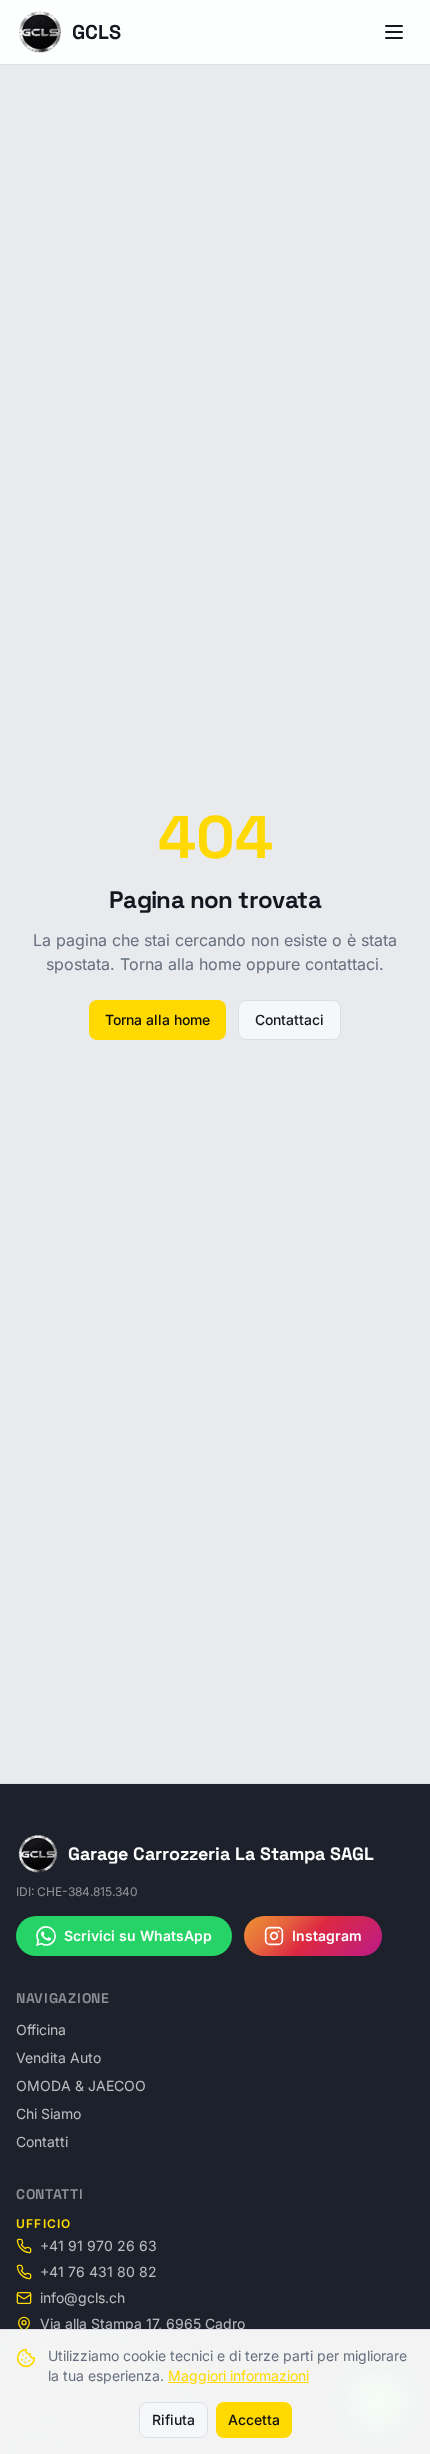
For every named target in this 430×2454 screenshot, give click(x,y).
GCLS (96, 32)
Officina (41, 2029)
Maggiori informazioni (238, 2375)
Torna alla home (157, 1019)
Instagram (327, 1935)
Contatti (42, 2141)
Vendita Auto (58, 2057)
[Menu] (394, 32)
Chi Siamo (48, 2113)
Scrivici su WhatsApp (138, 1935)
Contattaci (289, 1019)
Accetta (254, 2419)
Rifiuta (173, 2419)
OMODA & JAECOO (81, 2085)
